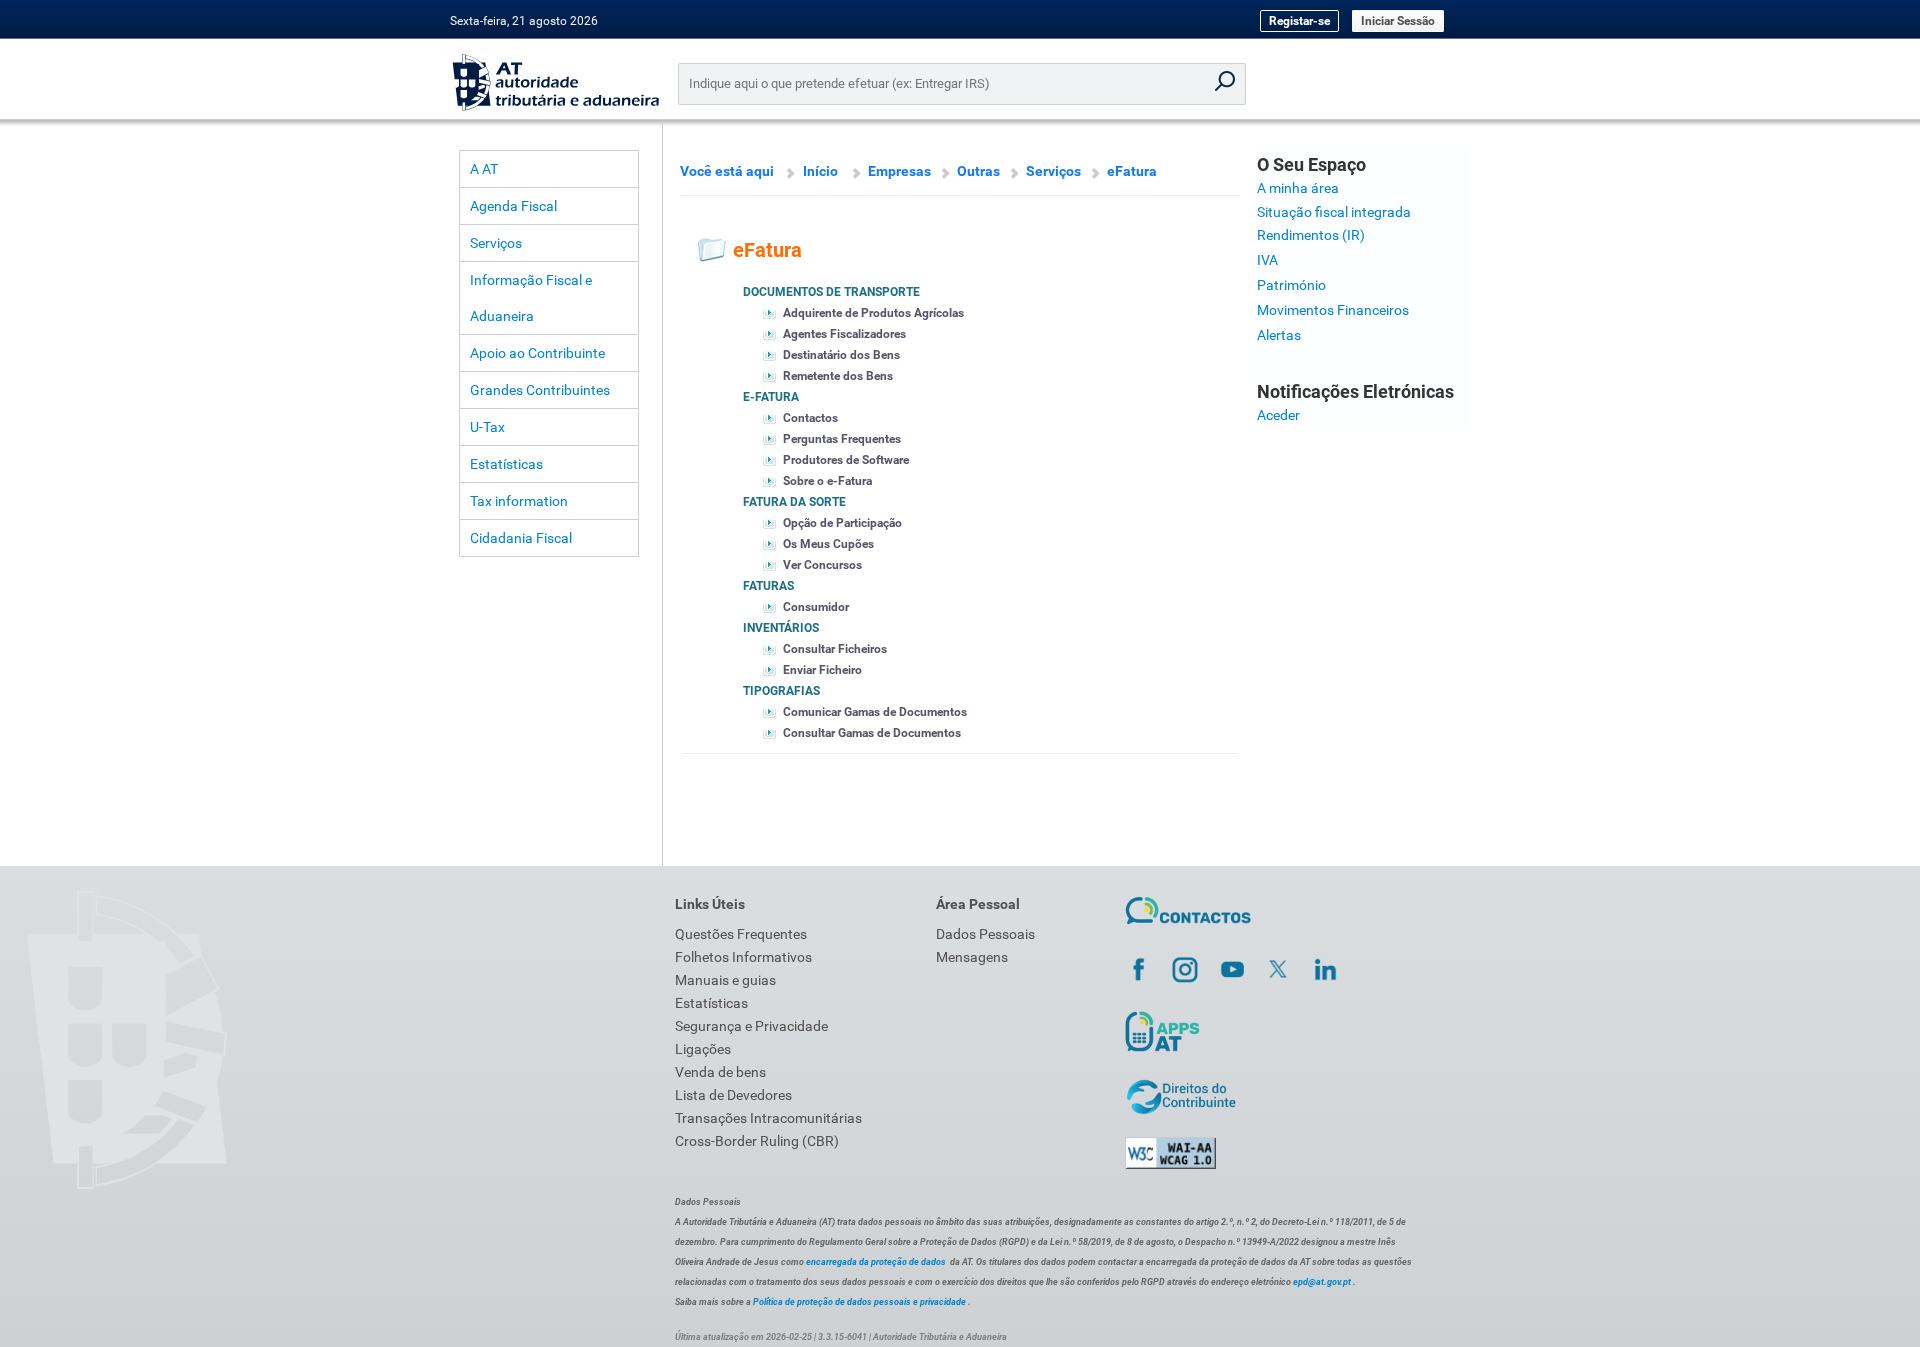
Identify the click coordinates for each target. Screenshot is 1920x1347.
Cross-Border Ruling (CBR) (757, 1141)
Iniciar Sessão (1398, 21)
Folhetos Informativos (743, 957)
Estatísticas (506, 464)
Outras (978, 171)
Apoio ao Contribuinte (537, 353)
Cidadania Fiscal (521, 538)
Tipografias (781, 691)
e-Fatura (771, 397)
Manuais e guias (725, 980)
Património (1291, 285)
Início (820, 171)
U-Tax (487, 427)
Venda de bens (720, 1072)
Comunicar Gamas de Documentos (875, 712)
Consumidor (816, 607)
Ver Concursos (822, 565)
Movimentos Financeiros (1333, 310)
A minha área (1298, 188)
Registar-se (1299, 21)
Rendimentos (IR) (1311, 235)
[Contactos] (1188, 927)
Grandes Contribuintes (540, 390)
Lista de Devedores (733, 1095)
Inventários (781, 628)
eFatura (1132, 171)
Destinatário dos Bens (841, 355)
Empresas (899, 171)
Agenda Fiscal (513, 206)
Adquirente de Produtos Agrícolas (873, 313)
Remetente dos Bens (838, 376)
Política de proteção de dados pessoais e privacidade (859, 1302)
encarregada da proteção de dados (876, 1262)
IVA (1267, 260)
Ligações (703, 1049)
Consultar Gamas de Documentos (872, 733)
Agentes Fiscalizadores (844, 334)
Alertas (1279, 335)
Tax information (519, 501)
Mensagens (972, 957)
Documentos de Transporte (831, 292)
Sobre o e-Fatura (827, 481)
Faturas (768, 586)
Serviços (496, 243)
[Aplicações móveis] (1162, 1051)
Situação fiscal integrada (1334, 212)
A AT (484, 169)
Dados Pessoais (985, 934)
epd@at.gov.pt (1322, 1282)
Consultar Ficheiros (835, 649)
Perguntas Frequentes (842, 439)
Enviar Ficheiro (822, 670)
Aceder (1278, 415)
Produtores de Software (846, 460)
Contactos (810, 418)
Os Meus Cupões (828, 544)
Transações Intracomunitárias (768, 1118)
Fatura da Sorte (794, 502)
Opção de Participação (842, 523)
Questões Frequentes (741, 934)
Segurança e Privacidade (751, 1026)
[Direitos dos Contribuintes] (1181, 1111)
